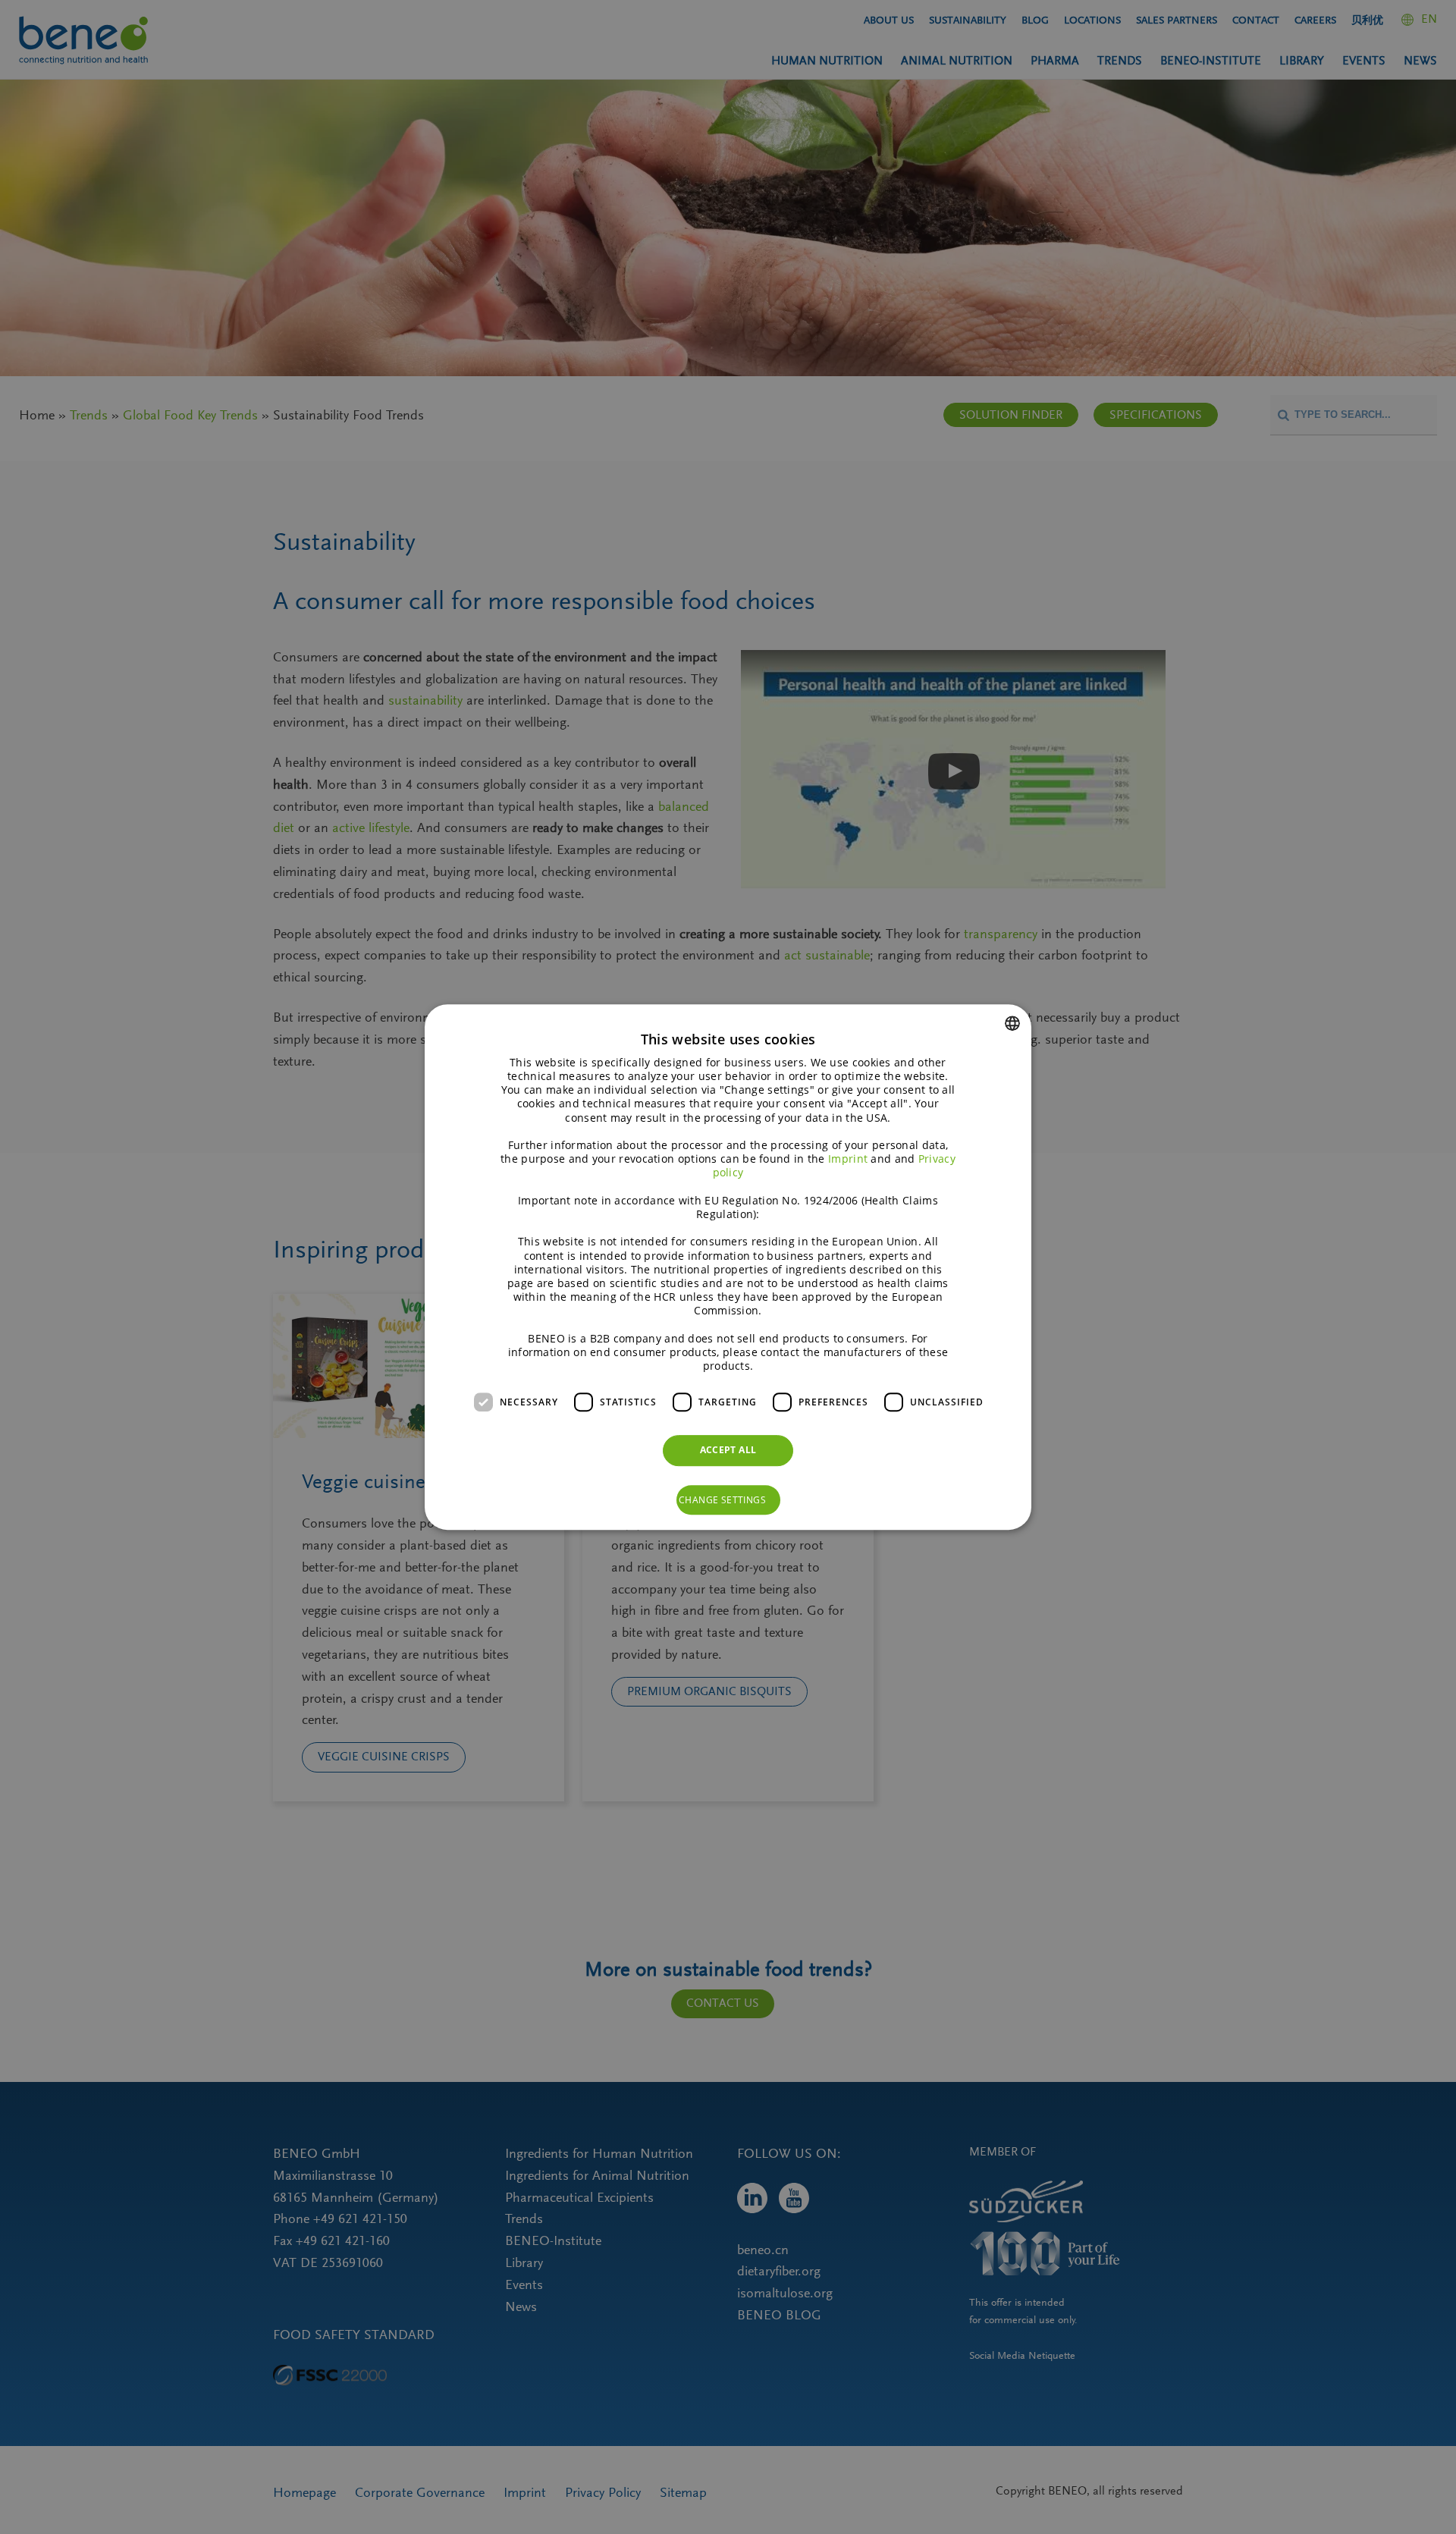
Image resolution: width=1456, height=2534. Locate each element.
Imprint (848, 1159)
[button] (728, 1500)
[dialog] (728, 1267)
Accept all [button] (728, 1450)
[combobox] (1012, 1023)
